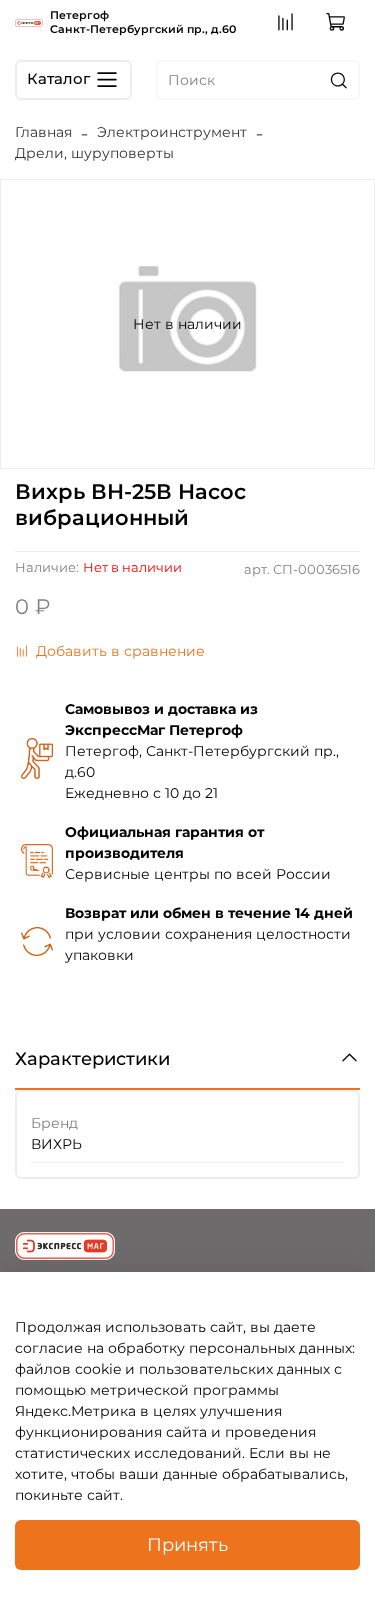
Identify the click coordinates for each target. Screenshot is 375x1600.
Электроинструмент (172, 132)
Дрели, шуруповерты (94, 153)
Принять (187, 1544)
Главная (43, 132)
